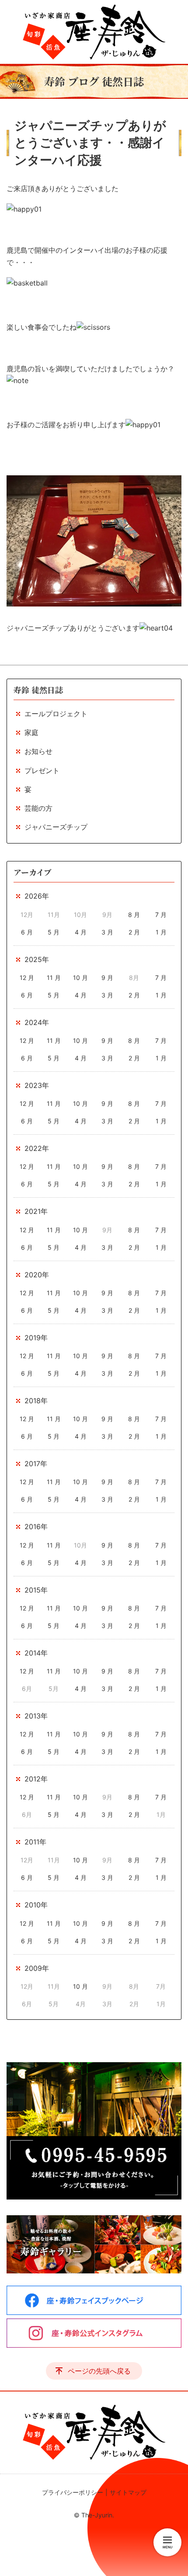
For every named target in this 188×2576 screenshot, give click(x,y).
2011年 (35, 1842)
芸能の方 (38, 808)
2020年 (37, 1275)
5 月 (54, 932)
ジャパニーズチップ (56, 827)
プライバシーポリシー (73, 2492)
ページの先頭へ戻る (99, 2371)
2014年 (36, 1653)
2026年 (37, 896)
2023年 (37, 1085)
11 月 (54, 978)
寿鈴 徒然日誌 (38, 690)
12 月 (27, 978)
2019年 (36, 1338)
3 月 (107, 932)
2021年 (36, 1211)
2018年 (36, 1401)
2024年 (37, 1022)
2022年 (37, 1148)
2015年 (36, 1590)
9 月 (107, 978)
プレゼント (42, 770)
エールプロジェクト (56, 714)
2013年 (36, 1716)
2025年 (37, 959)
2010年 (36, 1905)
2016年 (36, 1527)
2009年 (37, 1968)
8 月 (134, 915)
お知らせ (38, 751)
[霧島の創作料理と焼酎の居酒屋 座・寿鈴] (94, 32)
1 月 (161, 932)
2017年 (36, 1464)
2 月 (134, 932)
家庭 (31, 732)
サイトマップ (128, 2492)
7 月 (161, 915)
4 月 (81, 932)
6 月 (27, 932)
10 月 (80, 978)
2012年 (36, 1779)
